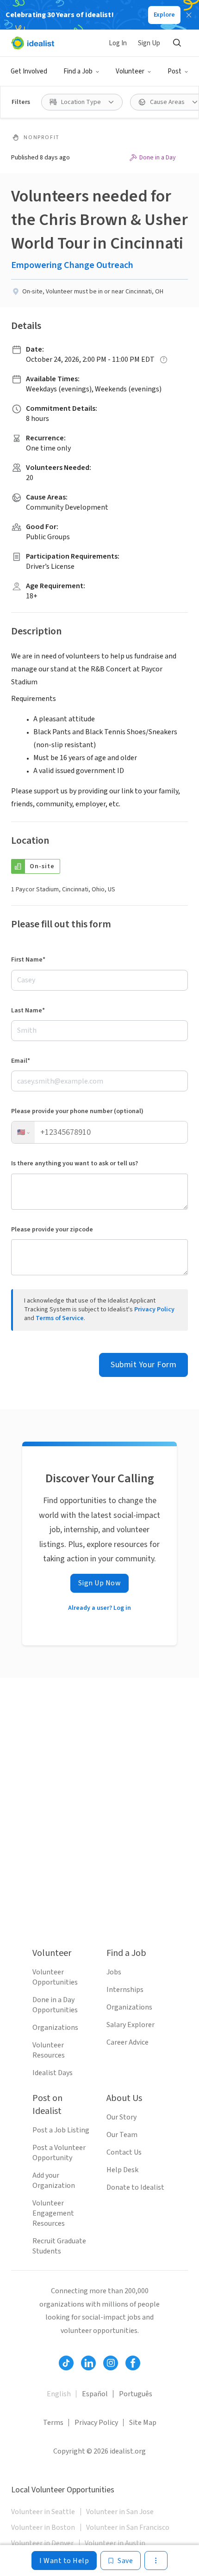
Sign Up (149, 43)
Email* (21, 1061)
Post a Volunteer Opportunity (59, 2153)
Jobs (114, 1972)
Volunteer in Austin (115, 2543)
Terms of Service (60, 1318)
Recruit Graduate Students (59, 2246)
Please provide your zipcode (52, 1230)
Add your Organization (54, 2180)
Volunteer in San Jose (120, 2512)
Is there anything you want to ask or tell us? (75, 1163)
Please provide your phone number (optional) (77, 1111)
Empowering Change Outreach (72, 265)
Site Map (143, 2423)
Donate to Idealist (135, 2187)
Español (95, 2394)
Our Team (122, 2135)
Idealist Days (53, 2073)
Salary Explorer (131, 2025)
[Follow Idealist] (66, 2363)
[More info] (164, 360)
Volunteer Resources (49, 2050)
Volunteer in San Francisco (128, 2527)
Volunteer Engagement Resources (53, 2213)
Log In (118, 43)
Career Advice (127, 2042)
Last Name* (28, 1011)
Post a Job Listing (61, 2130)
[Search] (177, 43)
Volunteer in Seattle (43, 2512)
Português (136, 2394)
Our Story (121, 2117)
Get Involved (29, 71)
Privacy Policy (154, 1309)
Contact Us (124, 2152)
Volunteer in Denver (42, 2543)
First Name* (28, 960)
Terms (53, 2423)
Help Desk (122, 2170)
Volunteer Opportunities (55, 1977)
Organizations (55, 2028)
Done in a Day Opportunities (55, 2005)
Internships (125, 1990)
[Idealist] (33, 43)
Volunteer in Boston (43, 2527)
